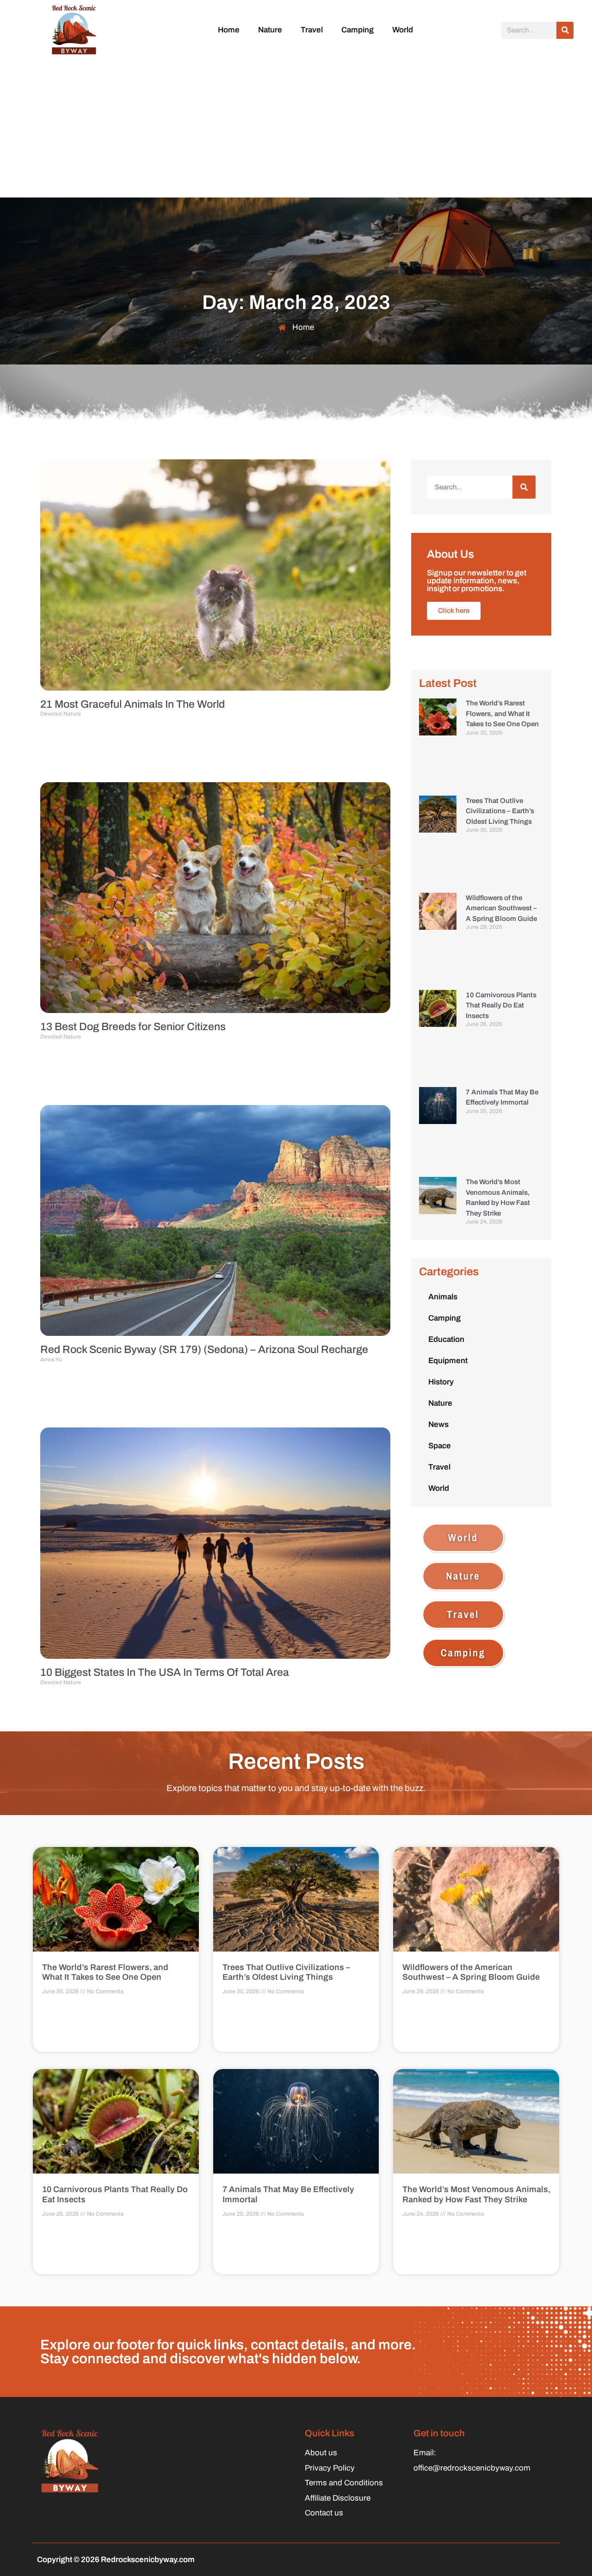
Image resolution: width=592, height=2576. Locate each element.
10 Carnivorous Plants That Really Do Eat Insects (501, 1005)
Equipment (448, 1361)
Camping (358, 30)
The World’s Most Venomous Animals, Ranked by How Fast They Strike (476, 2194)
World (403, 30)
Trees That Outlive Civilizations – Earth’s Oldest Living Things (500, 811)
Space (440, 1446)
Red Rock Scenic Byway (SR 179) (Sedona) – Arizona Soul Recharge (204, 1350)
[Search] (565, 30)
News (438, 1424)
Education (446, 1339)
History (441, 1382)
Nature (270, 30)
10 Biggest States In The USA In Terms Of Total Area (165, 1672)
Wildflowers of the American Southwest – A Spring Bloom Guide (501, 908)
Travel (312, 30)
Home (229, 30)
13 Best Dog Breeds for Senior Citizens (133, 1027)
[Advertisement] (296, 128)
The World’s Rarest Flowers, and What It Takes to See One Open (502, 713)
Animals (443, 1297)
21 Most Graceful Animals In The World (133, 704)
